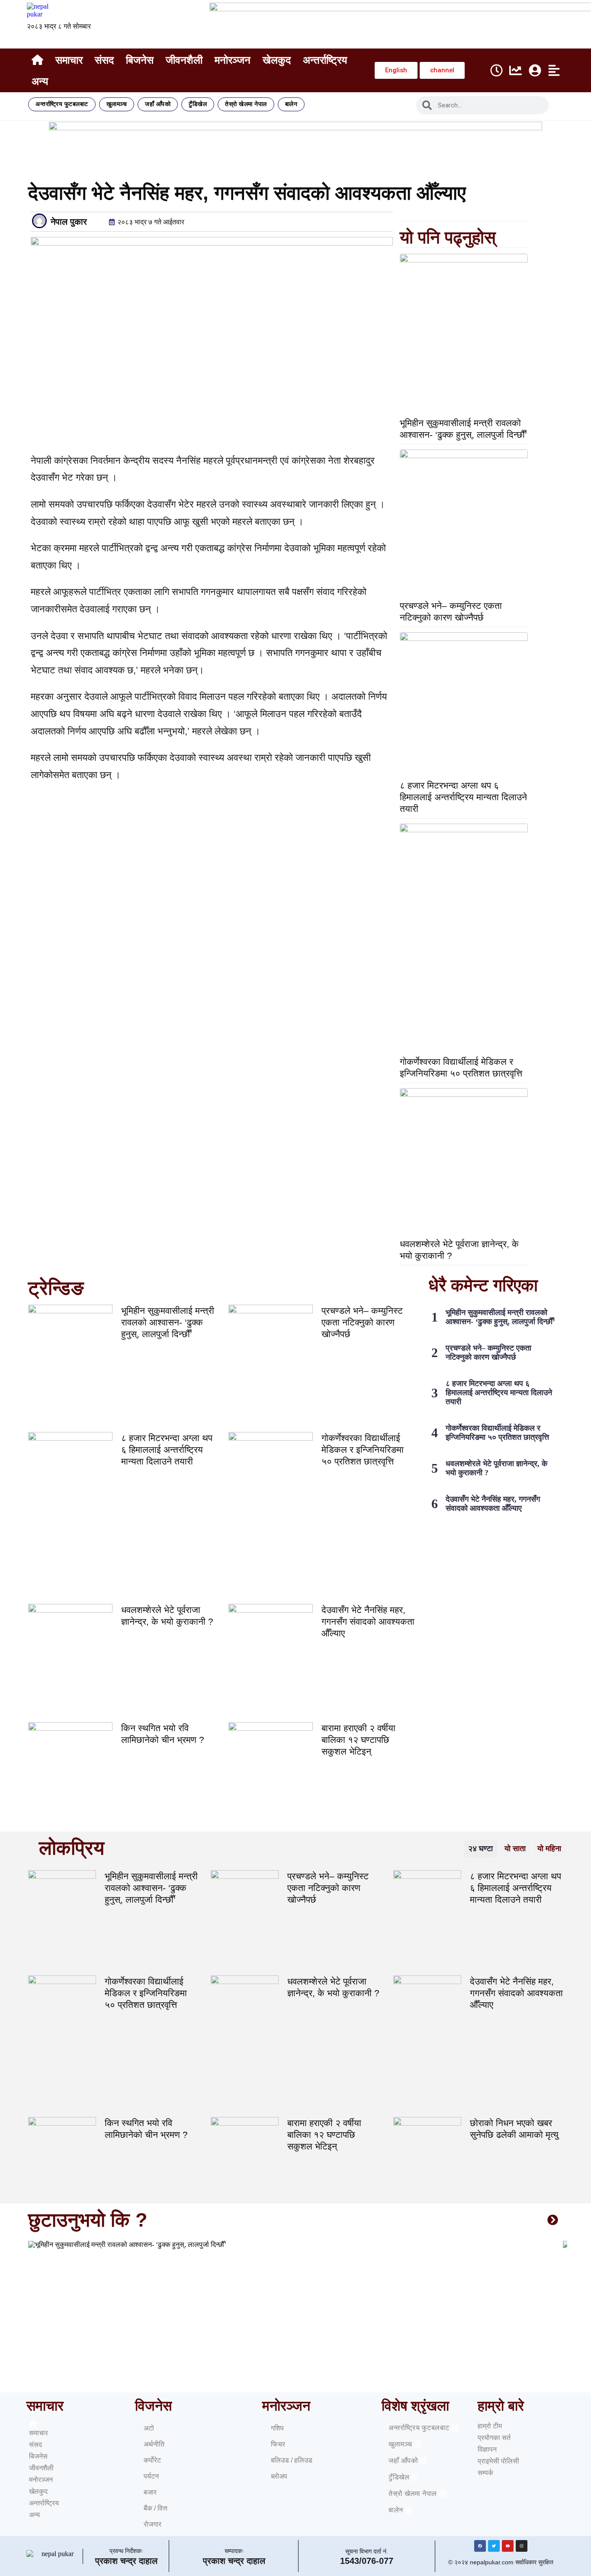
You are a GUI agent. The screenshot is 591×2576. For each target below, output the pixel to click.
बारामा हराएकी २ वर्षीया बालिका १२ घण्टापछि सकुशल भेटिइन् (358, 1740)
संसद (104, 60)
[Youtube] (508, 2546)
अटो (149, 2428)
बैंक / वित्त (156, 2508)
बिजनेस (140, 60)
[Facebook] (480, 2546)
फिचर (278, 2444)
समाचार (69, 60)
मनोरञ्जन (233, 60)
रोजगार (153, 2524)
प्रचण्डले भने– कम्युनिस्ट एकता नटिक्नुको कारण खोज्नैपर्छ (362, 1322)
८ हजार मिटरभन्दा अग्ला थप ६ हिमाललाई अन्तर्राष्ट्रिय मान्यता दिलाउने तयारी (463, 797)
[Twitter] (494, 2546)
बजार (150, 2492)
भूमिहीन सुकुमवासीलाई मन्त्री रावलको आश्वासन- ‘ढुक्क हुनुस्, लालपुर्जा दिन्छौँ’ (168, 1322)
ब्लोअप (279, 2476)
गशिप (277, 2428)
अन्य (40, 81)
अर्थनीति (154, 2444)
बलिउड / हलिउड (292, 2460)
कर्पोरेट (152, 2460)
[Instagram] (522, 2546)
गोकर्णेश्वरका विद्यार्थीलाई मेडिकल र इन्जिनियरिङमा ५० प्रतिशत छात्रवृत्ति (363, 1450)
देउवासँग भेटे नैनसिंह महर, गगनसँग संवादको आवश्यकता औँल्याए (368, 1621)
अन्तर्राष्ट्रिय (325, 60)
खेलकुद (277, 60)
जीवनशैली (184, 60)
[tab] (480, 1849)
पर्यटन (151, 2476)
